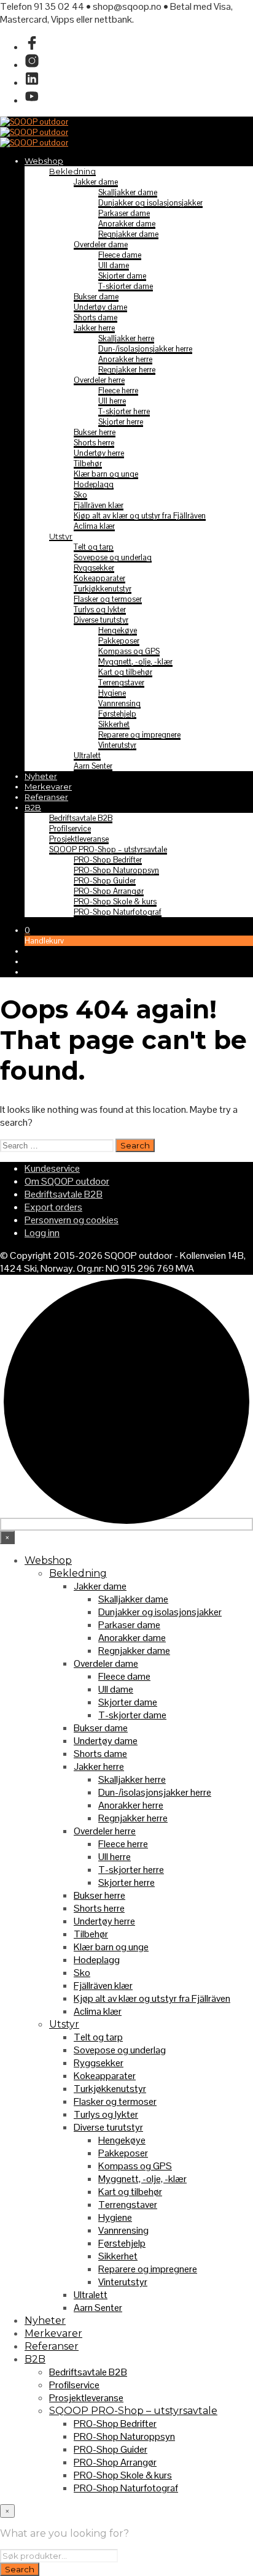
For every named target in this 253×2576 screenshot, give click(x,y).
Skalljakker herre (126, 338)
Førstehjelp (117, 714)
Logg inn (42, 1233)
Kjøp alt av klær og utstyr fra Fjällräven (140, 516)
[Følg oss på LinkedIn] (32, 83)
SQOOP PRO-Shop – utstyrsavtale (108, 849)
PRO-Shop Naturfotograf (118, 912)
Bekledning (72, 171)
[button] (27, 930)
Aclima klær (94, 526)
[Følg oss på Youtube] (32, 100)
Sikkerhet (114, 724)
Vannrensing (119, 703)
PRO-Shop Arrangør (109, 891)
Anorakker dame (127, 224)
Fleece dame (120, 255)
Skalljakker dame (128, 192)
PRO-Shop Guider (105, 881)
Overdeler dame (101, 244)
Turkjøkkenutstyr (103, 589)
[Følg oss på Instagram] (32, 65)
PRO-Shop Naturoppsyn (116, 870)
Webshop (44, 161)
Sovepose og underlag (113, 557)
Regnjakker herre (127, 370)
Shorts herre (94, 443)
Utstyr (61, 536)
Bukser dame (96, 297)
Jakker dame (96, 182)
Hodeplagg (94, 484)
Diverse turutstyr (101, 620)
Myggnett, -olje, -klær (135, 662)
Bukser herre (95, 432)
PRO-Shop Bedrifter (108, 860)
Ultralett (87, 755)
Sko (80, 495)
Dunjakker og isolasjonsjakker (150, 203)
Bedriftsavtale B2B (81, 818)
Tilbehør (88, 463)
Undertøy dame (100, 307)
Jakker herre (94, 328)
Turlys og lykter (100, 609)
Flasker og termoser (108, 599)
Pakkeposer (119, 641)
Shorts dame (95, 317)
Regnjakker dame (128, 234)
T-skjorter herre (124, 411)
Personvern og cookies (72, 1220)
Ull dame (114, 265)
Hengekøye (118, 630)
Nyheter (41, 776)
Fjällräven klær (99, 505)
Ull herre (112, 401)
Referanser (46, 797)
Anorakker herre (125, 359)
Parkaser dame (124, 213)
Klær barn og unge (106, 474)
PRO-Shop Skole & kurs (115, 902)
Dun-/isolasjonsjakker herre (145, 349)
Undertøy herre (99, 453)
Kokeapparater (99, 578)
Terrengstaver (121, 682)
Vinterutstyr (117, 745)
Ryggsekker (94, 568)
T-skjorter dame (126, 286)
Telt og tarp (94, 547)
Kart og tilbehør (125, 672)
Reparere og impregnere (139, 735)
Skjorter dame (122, 276)
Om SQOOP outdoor (67, 1181)
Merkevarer (48, 786)
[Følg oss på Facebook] (32, 47)
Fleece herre (118, 390)
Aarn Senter (93, 766)
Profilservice (70, 829)
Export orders (53, 1207)
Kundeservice (52, 1168)
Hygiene (112, 693)
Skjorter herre (121, 422)
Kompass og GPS (129, 651)
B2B (33, 807)
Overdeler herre (99, 380)
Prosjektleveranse (79, 839)
